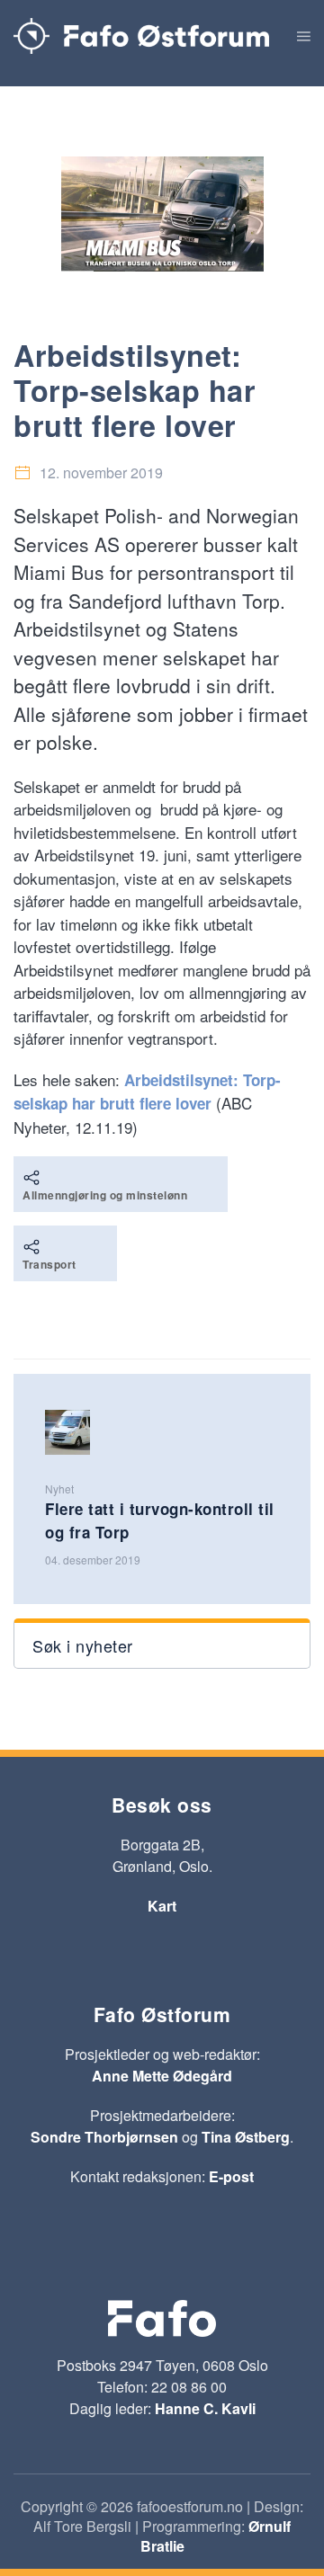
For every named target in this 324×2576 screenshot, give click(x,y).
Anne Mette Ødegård (162, 2076)
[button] (304, 36)
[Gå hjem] (141, 36)
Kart (162, 1906)
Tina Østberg (246, 2137)
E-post (231, 2176)
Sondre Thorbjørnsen (104, 2137)
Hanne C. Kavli (205, 2408)
